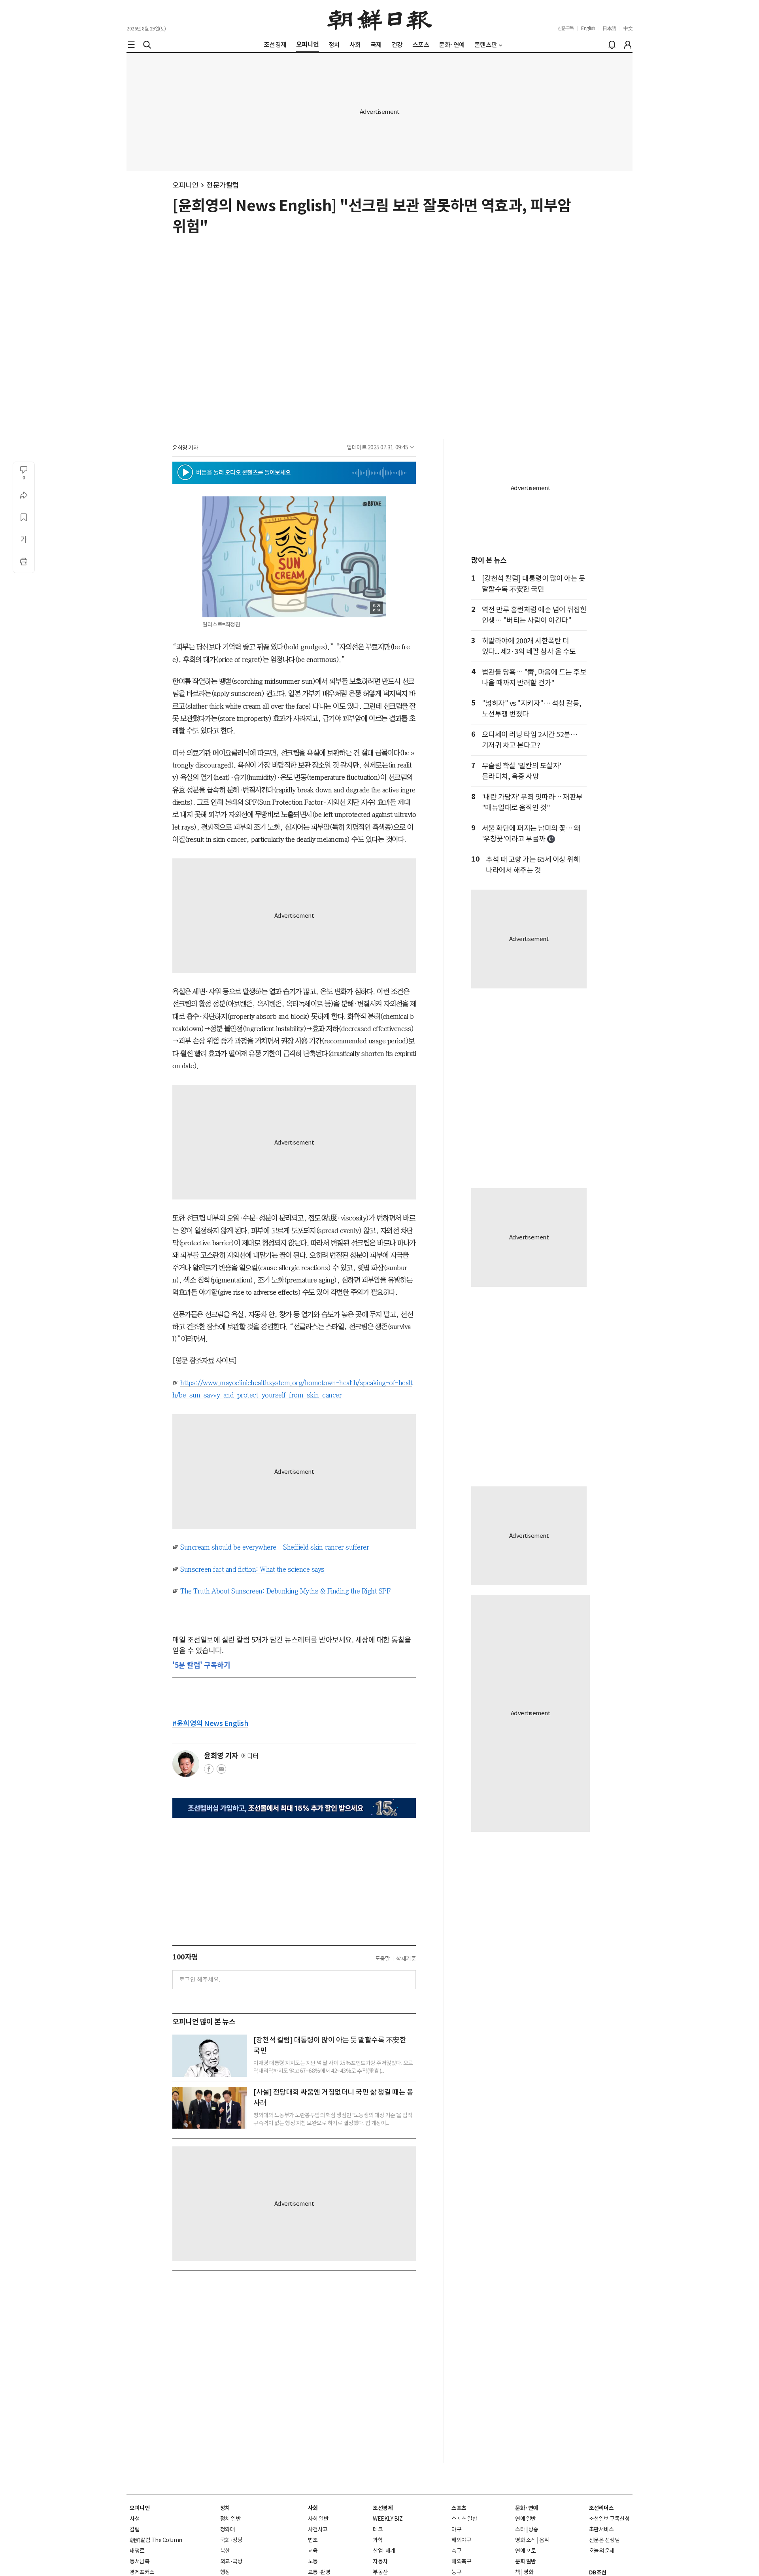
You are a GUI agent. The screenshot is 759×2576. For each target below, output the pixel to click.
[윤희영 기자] (186, 1764)
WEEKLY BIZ (388, 2519)
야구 (456, 2529)
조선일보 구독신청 (609, 2519)
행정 (225, 2572)
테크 (378, 2529)
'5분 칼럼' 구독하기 (201, 1665)
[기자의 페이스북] (209, 1771)
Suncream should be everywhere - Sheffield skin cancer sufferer (275, 1547)
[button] (185, 472)
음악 (544, 2540)
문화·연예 (527, 2508)
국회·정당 (231, 2540)
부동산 (380, 2572)
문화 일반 (526, 2561)
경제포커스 (142, 2572)
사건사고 (318, 2529)
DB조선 (598, 2572)
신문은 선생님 (604, 2540)
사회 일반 (318, 2519)
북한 (225, 2551)
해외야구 (461, 2540)
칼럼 (135, 2529)
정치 (225, 2508)
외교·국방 (231, 2561)
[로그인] (628, 45)
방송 (533, 2529)
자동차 (380, 2561)
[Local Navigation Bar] (131, 45)
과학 (378, 2540)
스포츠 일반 (464, 2519)
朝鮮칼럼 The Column (156, 2540)
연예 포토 (526, 2551)
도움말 (383, 1959)
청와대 (228, 2529)
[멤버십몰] (294, 1808)
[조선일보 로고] (380, 19)
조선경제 (383, 2508)
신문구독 (566, 28)
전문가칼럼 (223, 185)
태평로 (137, 2551)
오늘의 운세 (602, 2551)
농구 (456, 2572)
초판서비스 (601, 2529)
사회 (313, 2508)
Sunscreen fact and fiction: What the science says (252, 1569)
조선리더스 (601, 2508)
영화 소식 (526, 2540)
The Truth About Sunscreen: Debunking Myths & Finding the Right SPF (285, 1591)
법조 (313, 2540)
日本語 (609, 28)
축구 (456, 2551)
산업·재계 (384, 2551)
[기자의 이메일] (221, 1771)
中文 (628, 28)
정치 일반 (231, 2519)
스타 (520, 2529)
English (588, 28)
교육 (313, 2551)
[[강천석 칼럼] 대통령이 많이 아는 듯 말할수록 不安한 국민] (210, 2056)
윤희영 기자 (185, 448)
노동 (313, 2561)
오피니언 (185, 185)
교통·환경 (319, 2572)
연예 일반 (526, 2519)
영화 (528, 2572)
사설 (135, 2519)
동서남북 (140, 2561)
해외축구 (461, 2561)
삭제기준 (406, 1959)
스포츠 (459, 2508)
